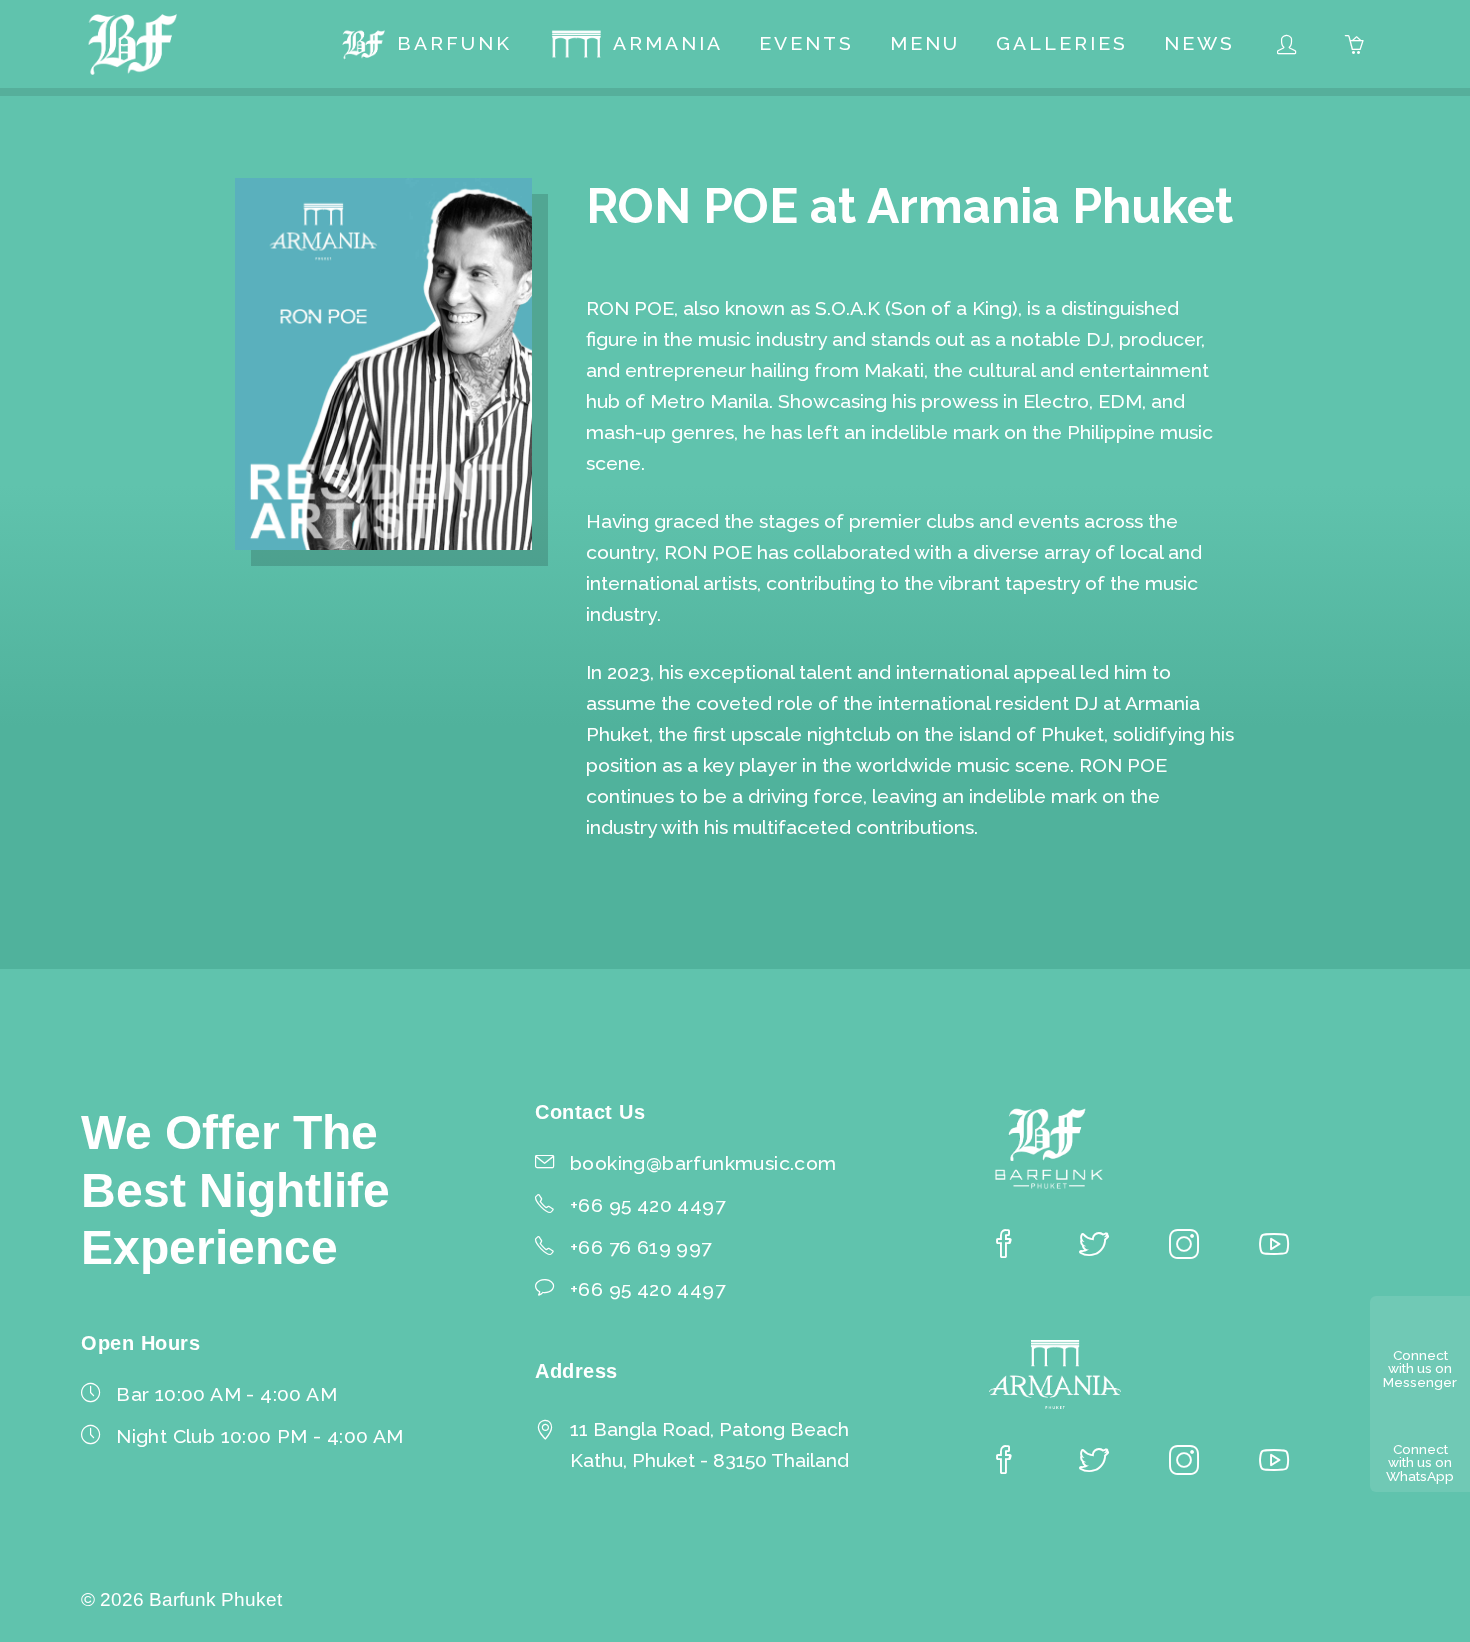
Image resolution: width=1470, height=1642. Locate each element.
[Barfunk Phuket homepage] (133, 44)
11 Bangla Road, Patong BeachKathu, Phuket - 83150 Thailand (709, 1445)
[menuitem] (426, 44)
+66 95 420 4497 (647, 1289)
